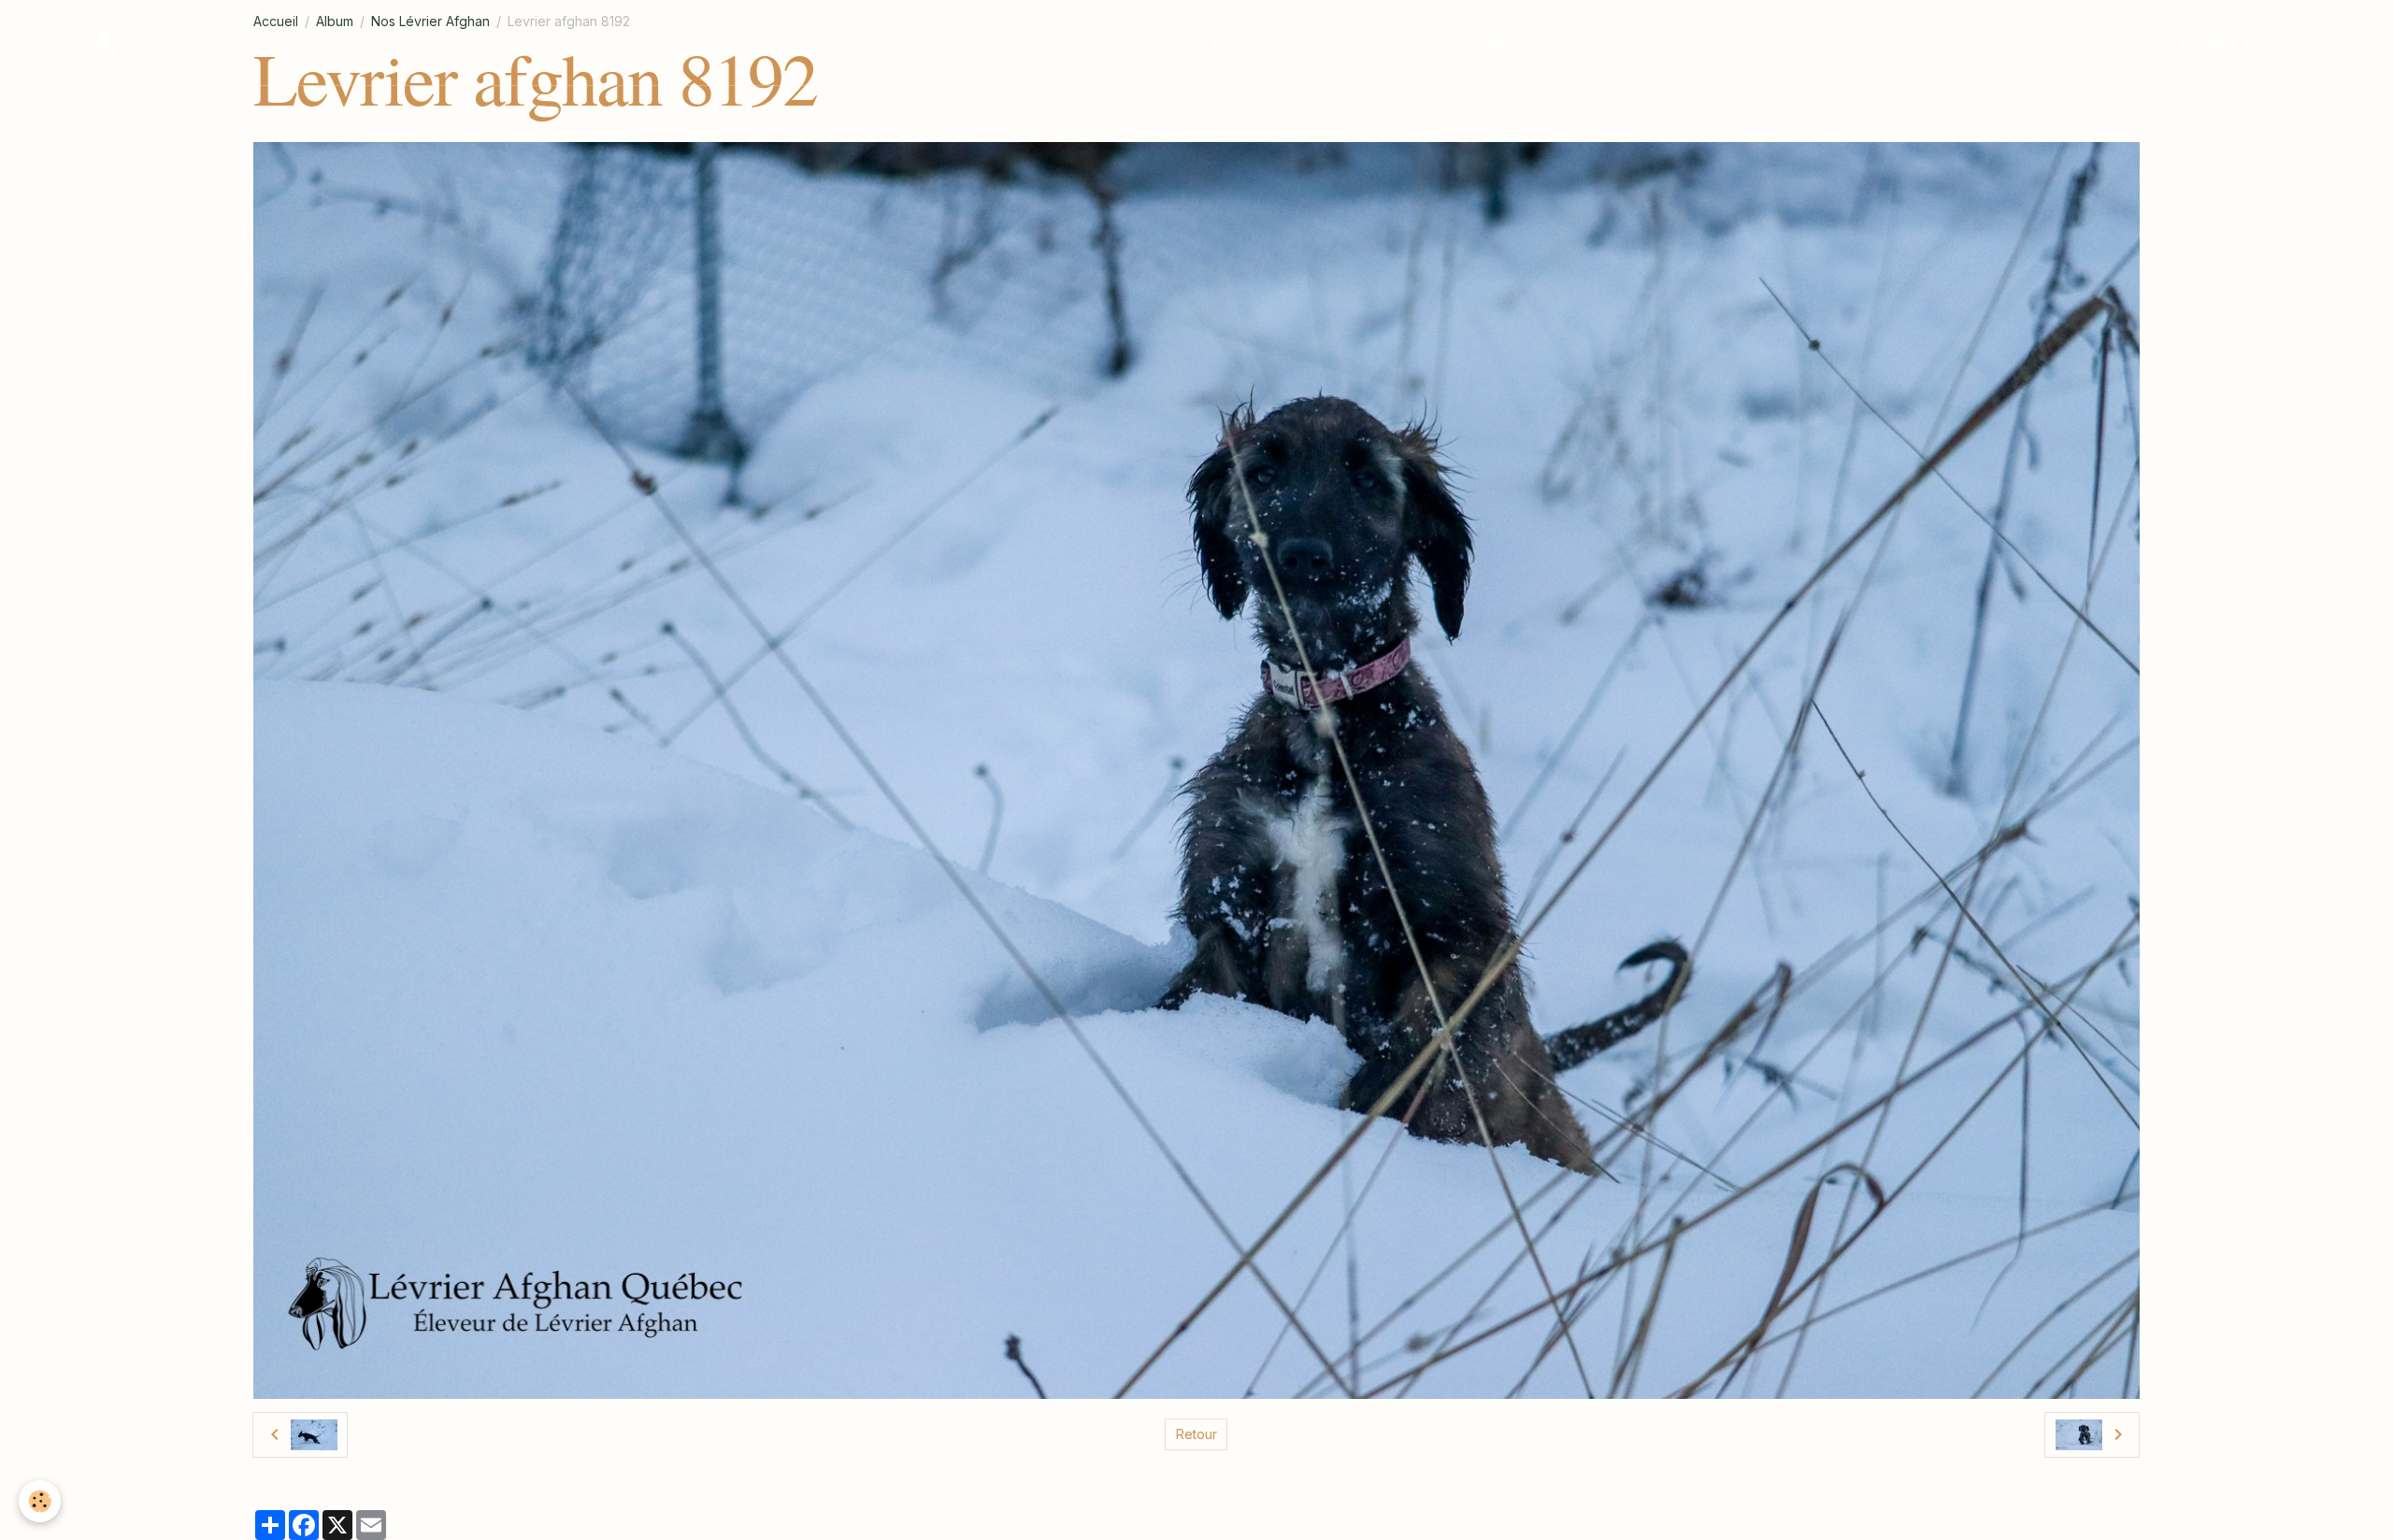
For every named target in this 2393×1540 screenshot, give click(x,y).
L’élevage (896, 42)
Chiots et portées (1220, 42)
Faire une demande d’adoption (2212, 43)
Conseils (1100, 42)
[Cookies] (40, 1501)
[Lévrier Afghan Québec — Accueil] (180, 43)
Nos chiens (999, 42)
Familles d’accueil (1372, 42)
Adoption (1496, 42)
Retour (1196, 1434)
